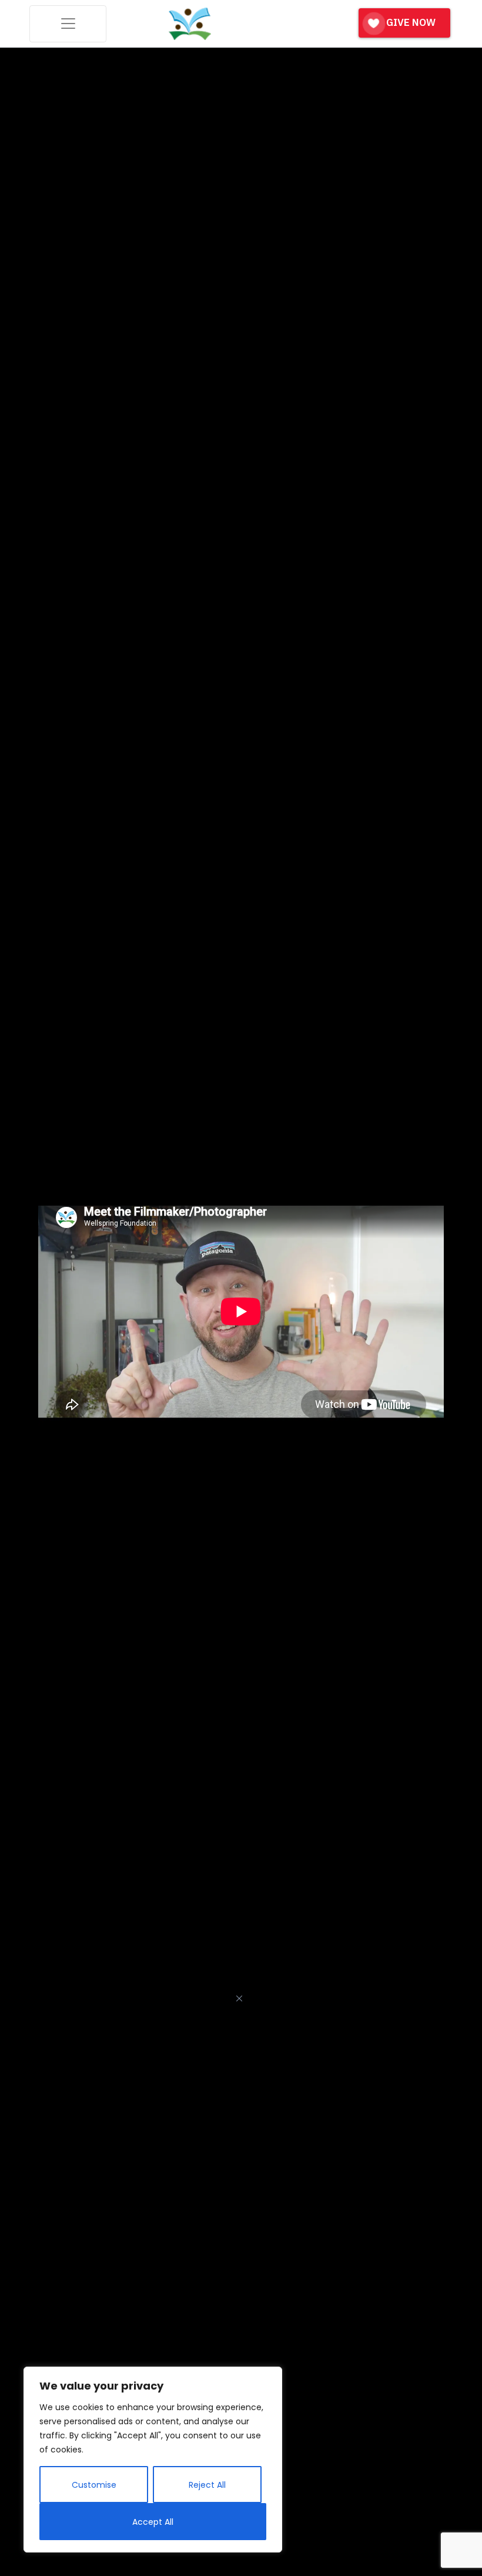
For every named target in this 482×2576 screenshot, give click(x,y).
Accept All (153, 2522)
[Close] (239, 1998)
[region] (153, 2460)
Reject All (207, 2485)
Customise (94, 2485)
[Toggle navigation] (68, 24)
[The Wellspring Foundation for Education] (190, 24)
